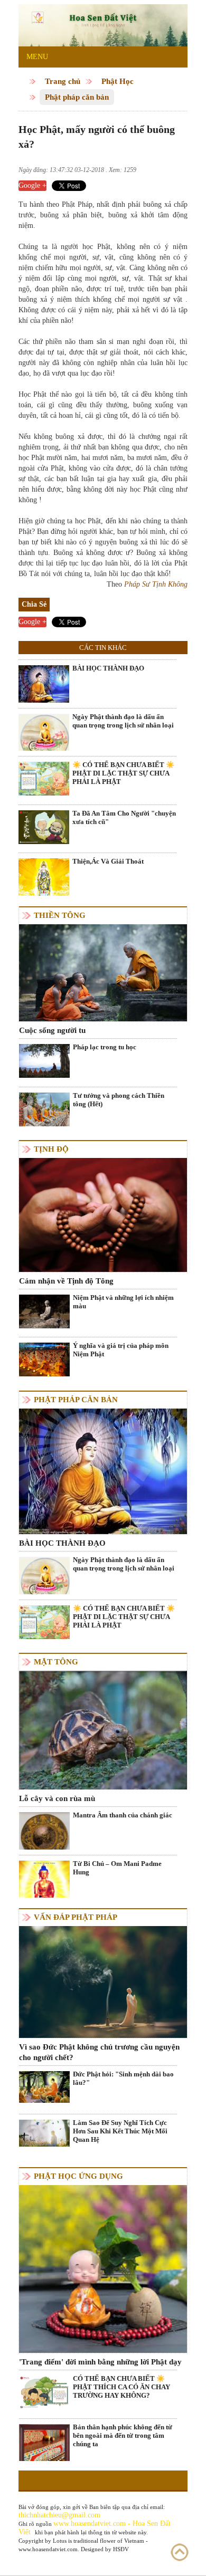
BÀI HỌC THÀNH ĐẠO (108, 668)
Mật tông (56, 1662)
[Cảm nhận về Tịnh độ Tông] (103, 1214)
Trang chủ (63, 81)
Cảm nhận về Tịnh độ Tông (66, 1281)
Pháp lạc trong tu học (105, 1047)
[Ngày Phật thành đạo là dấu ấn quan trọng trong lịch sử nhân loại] (44, 737)
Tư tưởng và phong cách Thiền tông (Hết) (119, 1100)
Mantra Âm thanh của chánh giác (123, 1815)
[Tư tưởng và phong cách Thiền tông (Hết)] (44, 1109)
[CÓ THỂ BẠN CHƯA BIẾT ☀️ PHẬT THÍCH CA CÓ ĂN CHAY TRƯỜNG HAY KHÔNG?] (44, 2392)
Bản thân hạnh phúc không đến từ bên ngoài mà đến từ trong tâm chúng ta (123, 2435)
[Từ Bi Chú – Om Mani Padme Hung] (44, 1885)
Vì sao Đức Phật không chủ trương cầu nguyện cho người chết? (99, 2052)
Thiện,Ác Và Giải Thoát (108, 861)
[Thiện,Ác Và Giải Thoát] (44, 890)
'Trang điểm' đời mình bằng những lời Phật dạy (100, 2362)
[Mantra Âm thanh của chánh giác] (44, 1837)
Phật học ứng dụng (78, 2176)
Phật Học (118, 81)
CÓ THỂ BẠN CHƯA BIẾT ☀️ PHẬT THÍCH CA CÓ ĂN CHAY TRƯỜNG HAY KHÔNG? (121, 2387)
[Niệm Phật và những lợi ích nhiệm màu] (44, 1311)
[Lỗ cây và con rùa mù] (103, 1730)
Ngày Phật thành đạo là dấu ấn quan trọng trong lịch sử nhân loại (123, 721)
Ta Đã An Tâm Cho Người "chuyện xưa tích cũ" (124, 817)
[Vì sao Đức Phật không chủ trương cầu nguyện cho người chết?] (103, 1981)
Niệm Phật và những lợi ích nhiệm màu (123, 1302)
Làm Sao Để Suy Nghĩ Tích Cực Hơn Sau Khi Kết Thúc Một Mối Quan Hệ (120, 2131)
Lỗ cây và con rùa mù (57, 1798)
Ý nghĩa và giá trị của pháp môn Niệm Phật (121, 1350)
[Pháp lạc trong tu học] (44, 1060)
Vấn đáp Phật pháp (76, 1917)
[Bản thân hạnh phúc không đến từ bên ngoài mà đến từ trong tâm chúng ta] (44, 2458)
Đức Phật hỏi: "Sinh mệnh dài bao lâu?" (123, 2078)
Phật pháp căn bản (77, 97)
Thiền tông (60, 915)
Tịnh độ (51, 1149)
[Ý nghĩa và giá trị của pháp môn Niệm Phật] (44, 1359)
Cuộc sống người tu (52, 1030)
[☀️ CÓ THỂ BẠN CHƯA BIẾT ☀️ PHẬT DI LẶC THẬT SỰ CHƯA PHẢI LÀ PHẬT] (44, 778)
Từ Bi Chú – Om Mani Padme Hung (117, 1868)
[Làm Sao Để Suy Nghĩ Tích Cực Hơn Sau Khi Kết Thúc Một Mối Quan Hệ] (44, 2133)
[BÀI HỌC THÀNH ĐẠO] (44, 684)
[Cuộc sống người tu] (103, 972)
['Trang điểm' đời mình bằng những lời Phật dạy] (103, 2268)
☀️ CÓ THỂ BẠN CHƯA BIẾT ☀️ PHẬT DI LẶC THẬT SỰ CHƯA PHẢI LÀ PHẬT (123, 773)
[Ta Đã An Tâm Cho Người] (44, 826)
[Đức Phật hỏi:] (44, 2086)
